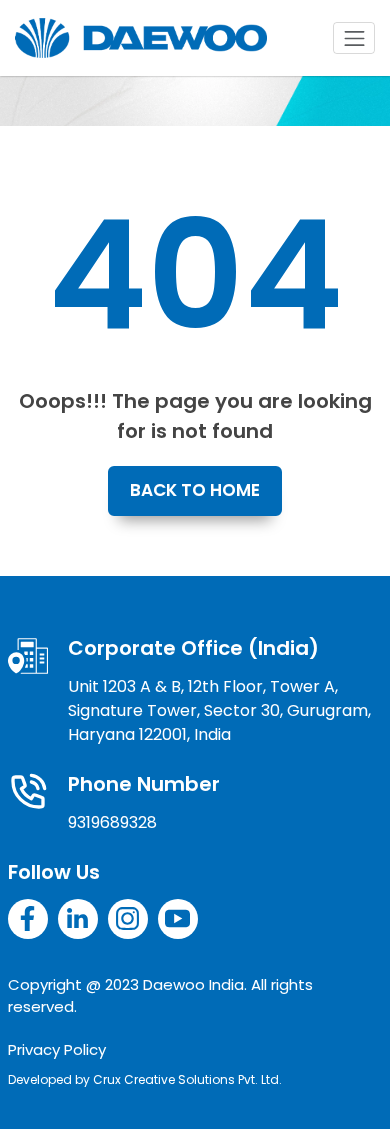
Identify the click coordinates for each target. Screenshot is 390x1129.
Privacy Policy (57, 1049)
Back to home (195, 490)
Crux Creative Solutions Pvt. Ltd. (187, 1079)
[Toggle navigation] (354, 38)
